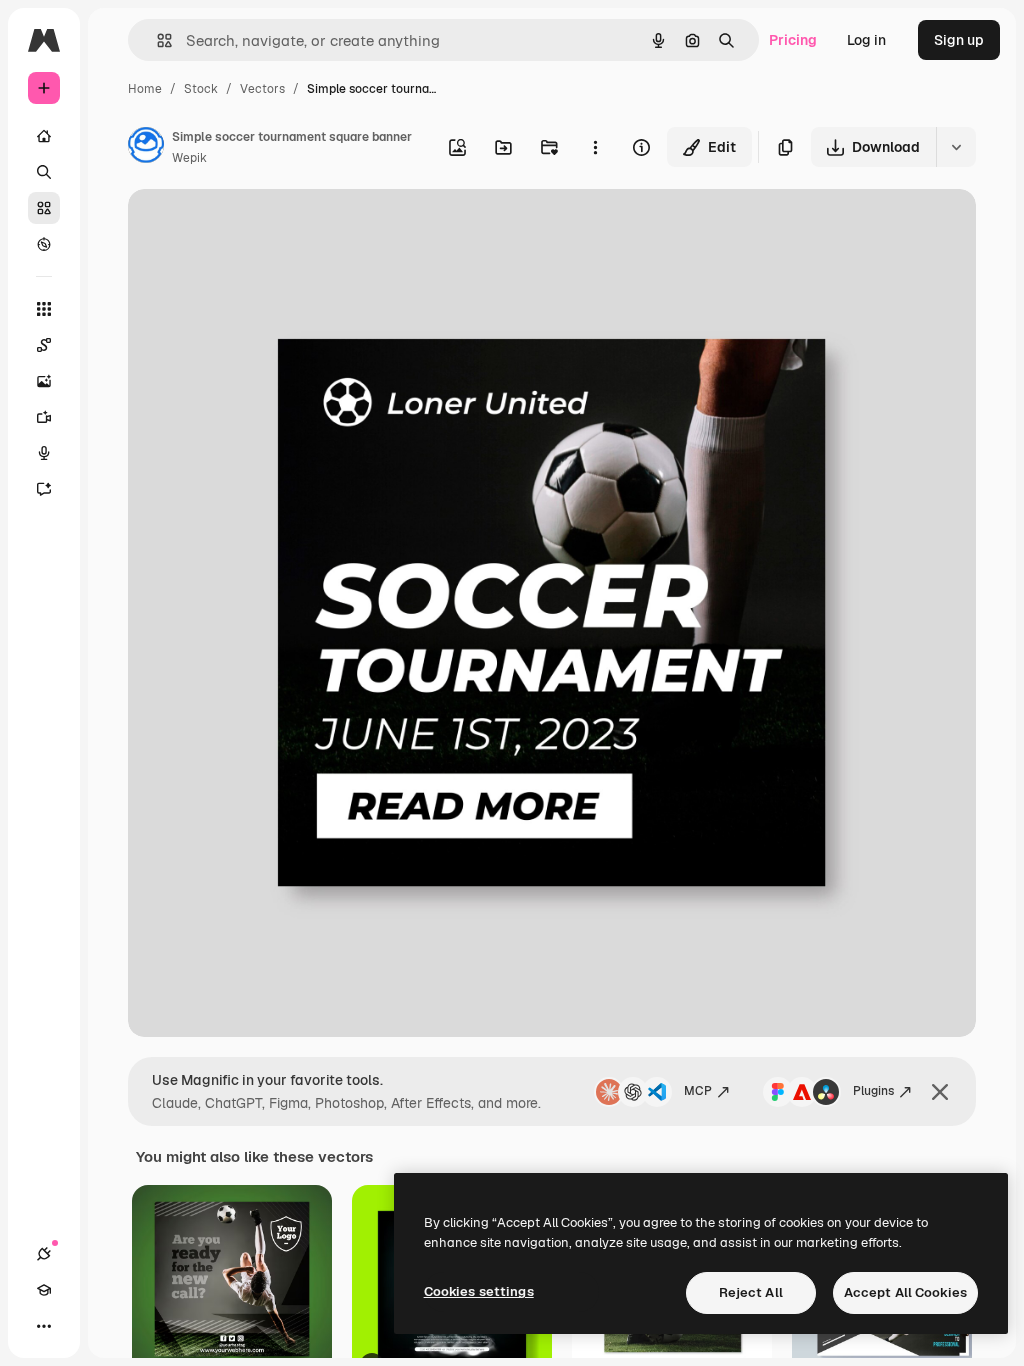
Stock (201, 89)
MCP (698, 1091)
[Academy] (44, 1290)
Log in (866, 40)
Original (256, 227)
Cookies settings (479, 1291)
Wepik (189, 158)
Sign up (959, 40)
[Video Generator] (44, 417)
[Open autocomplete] (156, 40)
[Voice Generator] (44, 453)
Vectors (262, 89)
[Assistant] (44, 489)
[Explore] (44, 244)
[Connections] (44, 1254)
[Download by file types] (956, 147)
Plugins (873, 1091)
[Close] (940, 1092)
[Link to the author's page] (146, 148)
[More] (44, 1326)
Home (145, 89)
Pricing (793, 40)
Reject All (751, 1292)
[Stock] (44, 208)
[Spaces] (44, 345)
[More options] (595, 147)
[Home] (44, 136)
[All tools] (44, 309)
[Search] (44, 172)
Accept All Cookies (905, 1292)
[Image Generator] (44, 381)
